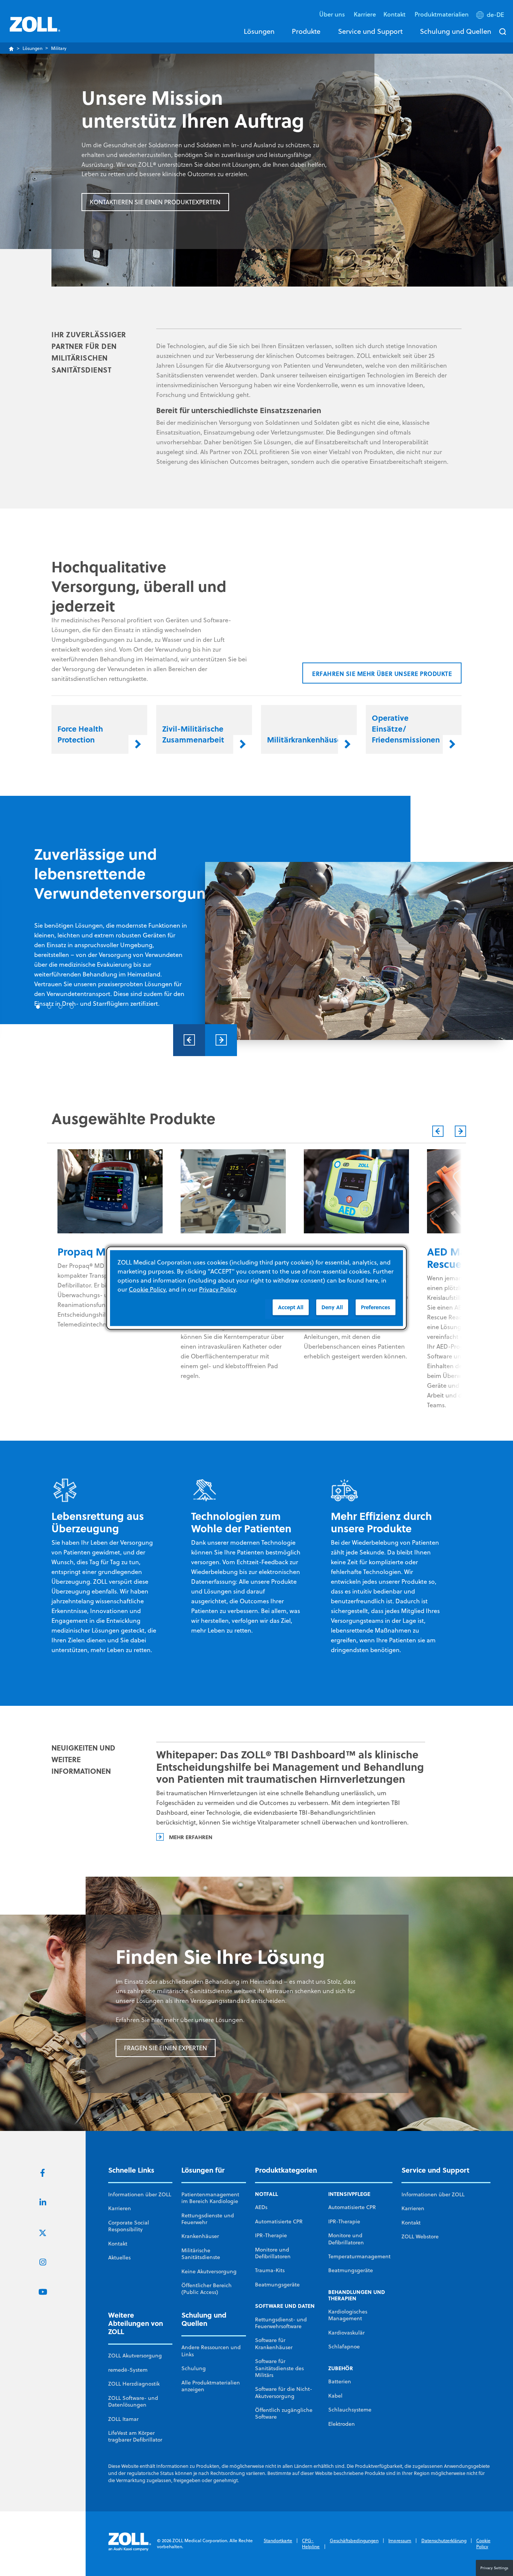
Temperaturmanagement (359, 2256)
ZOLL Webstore (420, 2236)
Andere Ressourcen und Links (211, 2351)
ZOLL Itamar (123, 2419)
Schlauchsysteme (350, 2410)
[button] (491, 16)
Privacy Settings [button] (494, 2568)
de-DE (495, 15)
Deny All (332, 1307)
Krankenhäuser (200, 2236)
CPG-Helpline (311, 2544)
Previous (189, 1040)
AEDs (261, 2207)
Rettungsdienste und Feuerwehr (208, 2219)
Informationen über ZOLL (140, 2194)
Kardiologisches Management (348, 2315)
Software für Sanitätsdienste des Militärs (279, 2368)
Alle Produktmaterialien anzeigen (211, 2386)
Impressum (400, 2541)
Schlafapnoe (344, 2347)
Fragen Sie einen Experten (165, 2048)
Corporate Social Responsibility (129, 2226)
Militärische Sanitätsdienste (201, 2254)
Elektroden (342, 2424)
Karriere (365, 14)
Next (221, 1040)
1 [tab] (38, 1007)
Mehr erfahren (191, 1837)
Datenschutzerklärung (444, 2541)
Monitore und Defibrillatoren (273, 2253)
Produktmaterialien (442, 14)
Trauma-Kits (270, 2270)
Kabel (335, 2396)
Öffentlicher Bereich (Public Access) (207, 2289)
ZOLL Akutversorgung (135, 2356)
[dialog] (256, 1288)
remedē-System (128, 2370)
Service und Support (370, 31)
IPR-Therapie (271, 2235)
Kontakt (118, 2244)
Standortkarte (278, 2541)
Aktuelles (119, 2258)
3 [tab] (60, 1007)
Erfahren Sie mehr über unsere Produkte (382, 674)
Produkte (306, 31)
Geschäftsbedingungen (354, 2541)
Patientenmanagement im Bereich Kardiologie (210, 2198)
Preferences (376, 1307)
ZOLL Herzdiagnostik (134, 2384)
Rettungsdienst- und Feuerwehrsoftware (281, 2323)
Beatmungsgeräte (277, 2285)
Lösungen (259, 31)
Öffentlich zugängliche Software (284, 2413)
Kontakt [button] (395, 14)
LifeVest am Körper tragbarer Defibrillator (135, 2436)
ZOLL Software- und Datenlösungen (133, 2401)
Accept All (291, 1307)
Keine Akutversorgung (209, 2271)
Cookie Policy (483, 2544)
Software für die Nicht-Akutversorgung (284, 2392)
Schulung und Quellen (456, 31)
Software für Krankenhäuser (274, 2344)
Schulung (194, 2368)
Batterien (340, 2381)
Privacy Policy (217, 1289)
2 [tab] (49, 1007)
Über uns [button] (333, 14)
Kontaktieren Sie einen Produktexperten (155, 202)
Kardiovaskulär (346, 2333)
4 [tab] (72, 1007)
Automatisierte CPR (279, 2221)
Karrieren (120, 2208)
